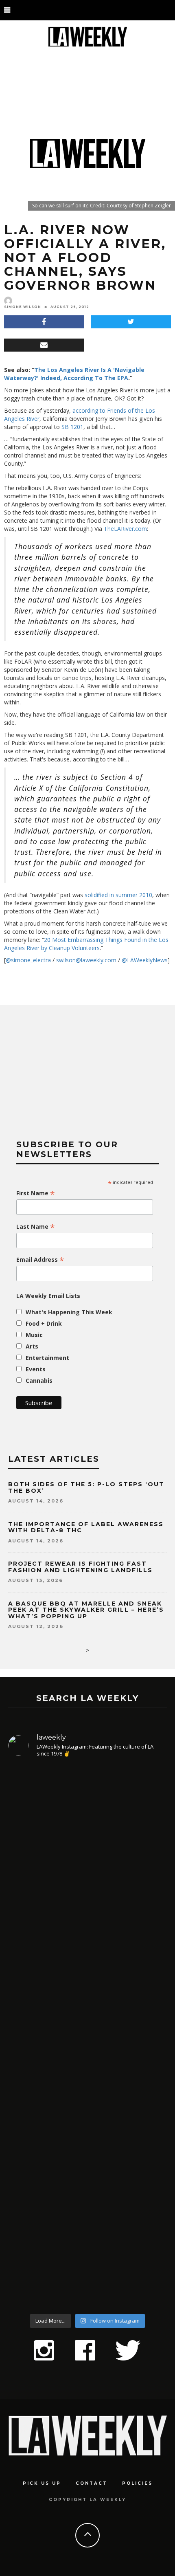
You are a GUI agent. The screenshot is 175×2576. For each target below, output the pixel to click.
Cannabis (39, 1380)
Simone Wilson (23, 307)
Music (34, 1335)
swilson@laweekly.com (86, 960)
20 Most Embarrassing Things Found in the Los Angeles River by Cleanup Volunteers (86, 944)
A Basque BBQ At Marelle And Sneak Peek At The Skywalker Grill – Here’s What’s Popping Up (86, 1610)
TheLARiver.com (125, 529)
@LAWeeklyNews (145, 960)
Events (36, 1369)
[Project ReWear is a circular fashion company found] (87, 1833)
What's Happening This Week (69, 1312)
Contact (92, 2483)
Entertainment (47, 1358)
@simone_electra (28, 960)
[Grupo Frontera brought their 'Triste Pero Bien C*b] (87, 1953)
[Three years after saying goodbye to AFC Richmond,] (87, 2085)
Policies (137, 2483)
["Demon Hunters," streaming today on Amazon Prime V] (87, 2237)
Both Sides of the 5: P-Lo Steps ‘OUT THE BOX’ (86, 1487)
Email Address (40, 1260)
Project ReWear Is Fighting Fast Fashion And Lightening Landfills (80, 1567)
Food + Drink (44, 1323)
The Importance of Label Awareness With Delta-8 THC (86, 1527)
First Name (36, 1193)
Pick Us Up (42, 2483)
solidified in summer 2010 (118, 895)
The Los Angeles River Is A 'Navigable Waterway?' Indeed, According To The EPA (74, 374)
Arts (32, 1346)
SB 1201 (72, 427)
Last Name (36, 1227)
